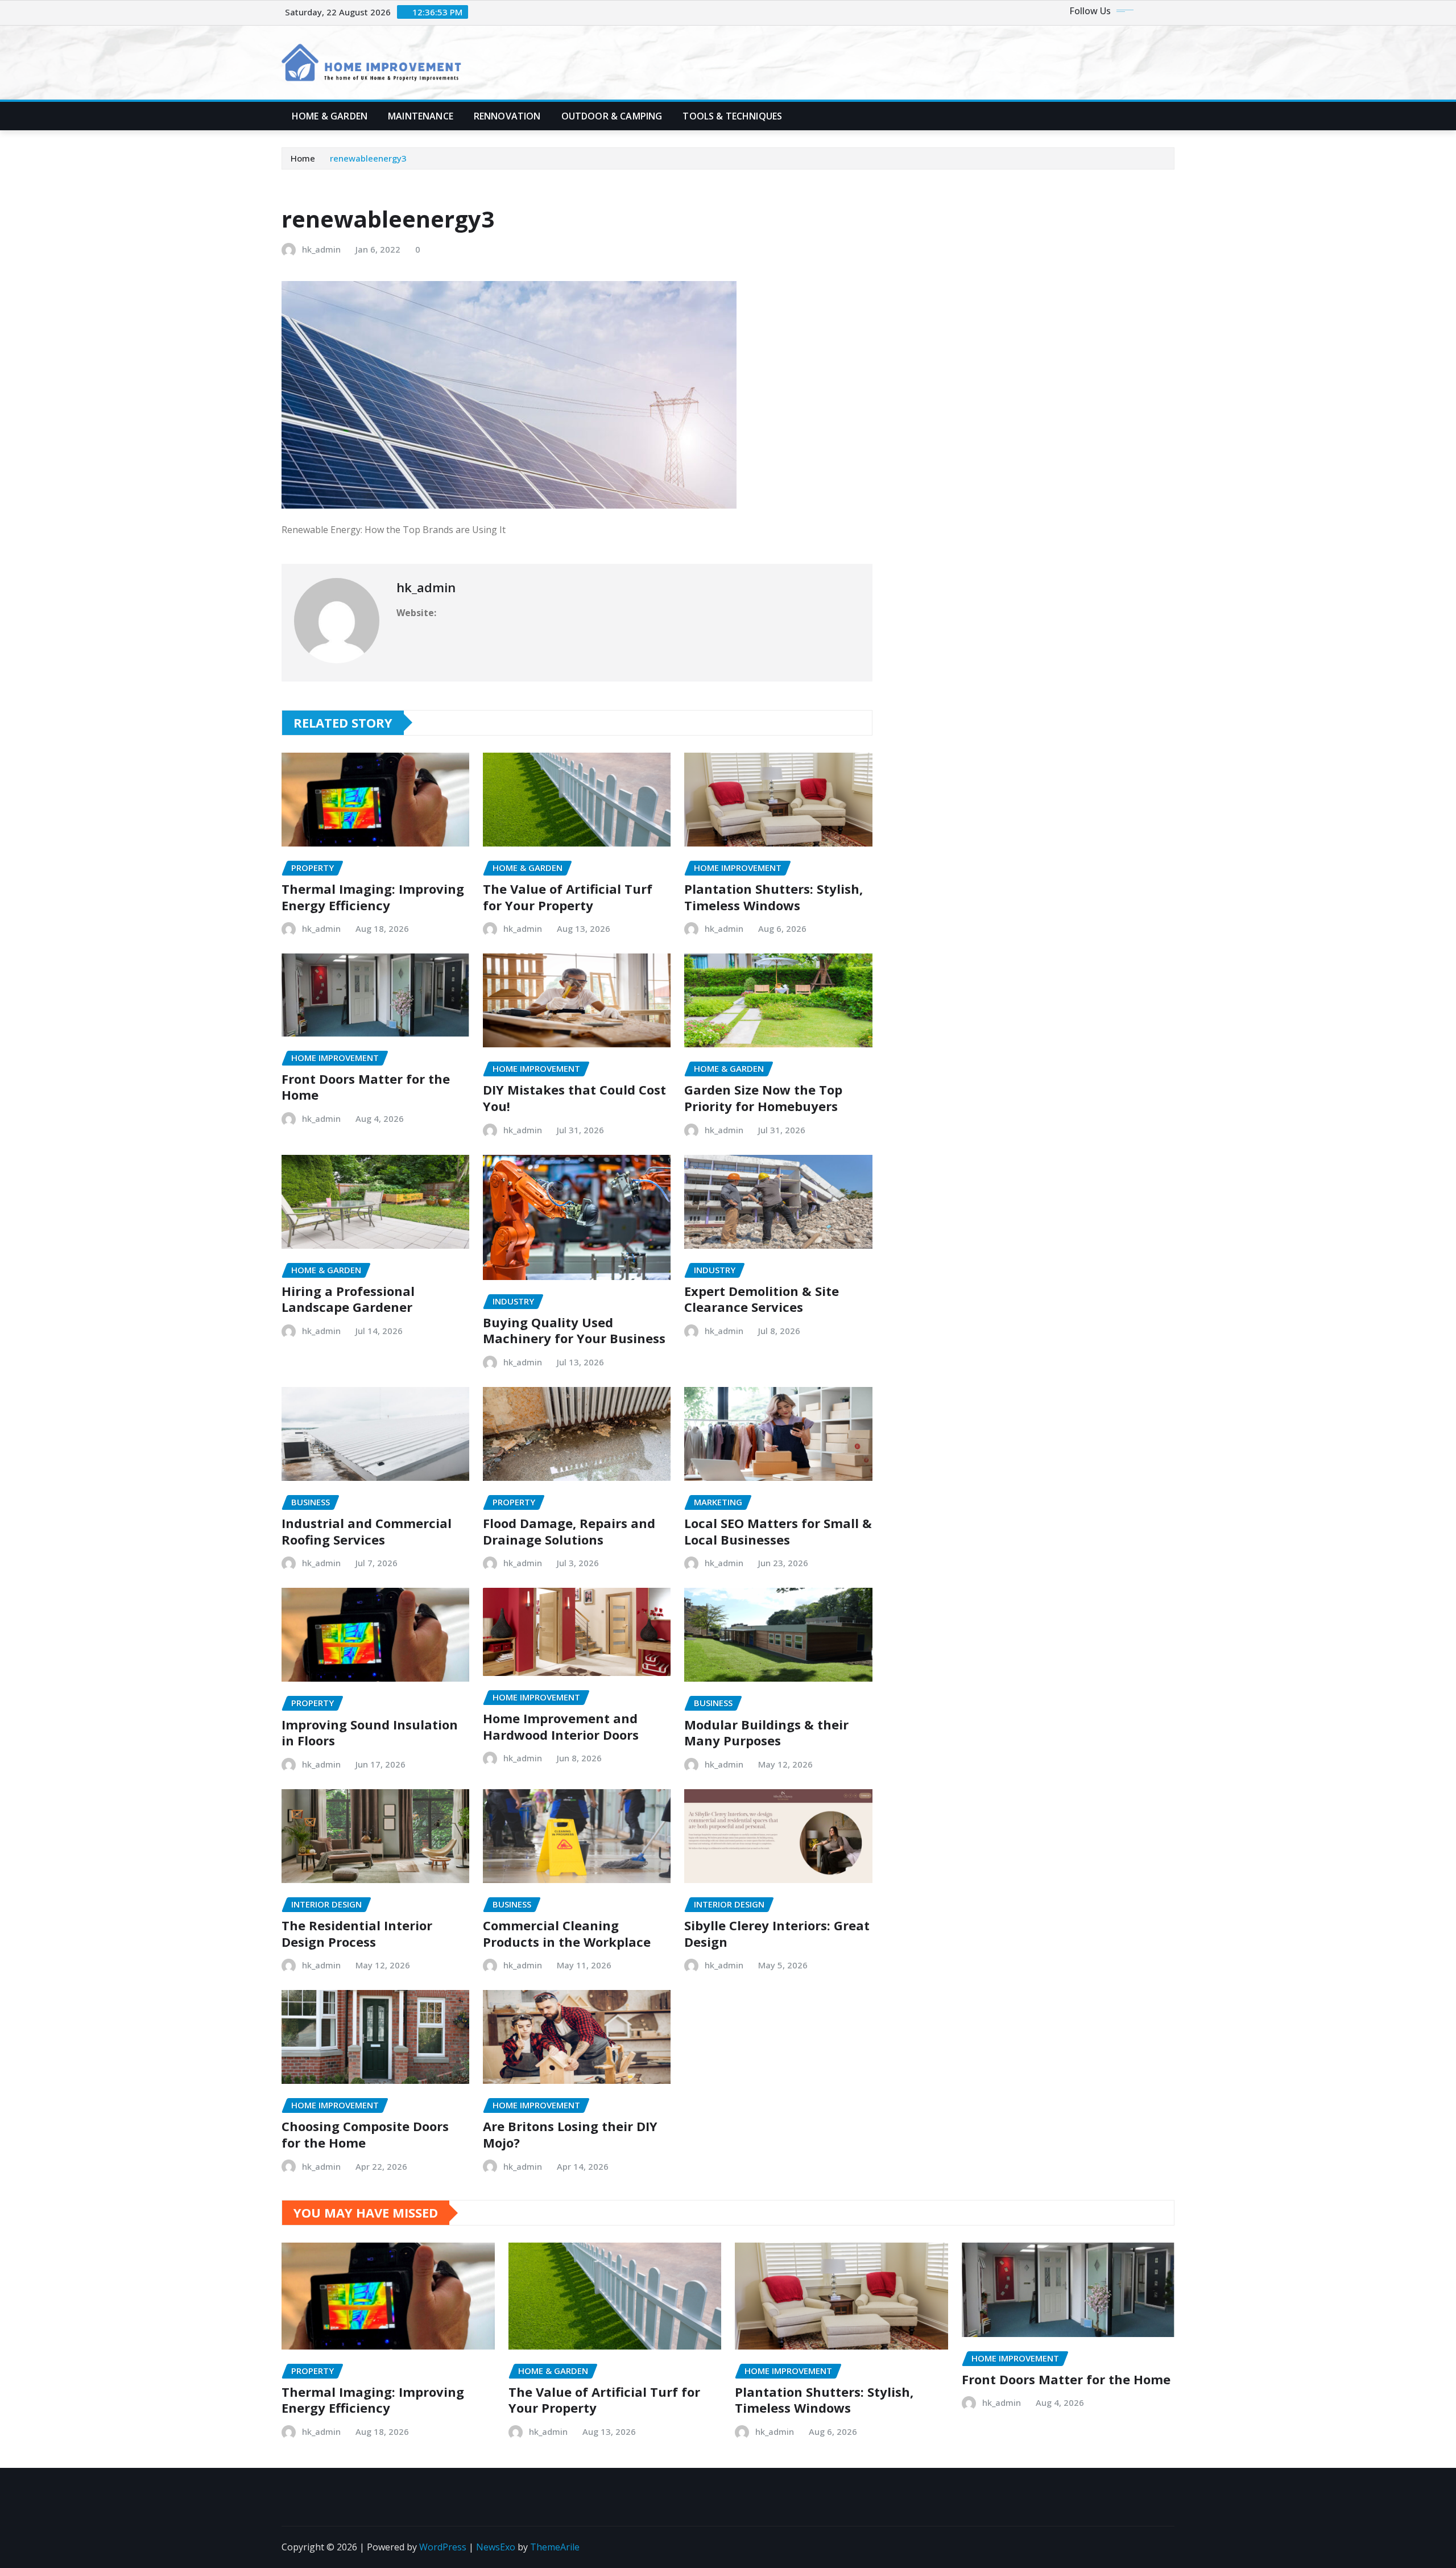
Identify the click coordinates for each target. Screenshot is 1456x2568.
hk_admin (321, 249)
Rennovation (507, 116)
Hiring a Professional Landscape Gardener (348, 1299)
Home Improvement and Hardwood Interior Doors (561, 1726)
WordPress (443, 2547)
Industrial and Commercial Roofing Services (367, 1531)
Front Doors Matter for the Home (366, 1087)
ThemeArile (555, 2547)
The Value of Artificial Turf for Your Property (568, 897)
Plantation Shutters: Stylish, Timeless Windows (773, 897)
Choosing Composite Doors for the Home (365, 2134)
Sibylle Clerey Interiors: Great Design (777, 1933)
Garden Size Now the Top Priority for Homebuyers (763, 1098)
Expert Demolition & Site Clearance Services (762, 1299)
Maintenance (421, 116)
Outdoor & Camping (612, 116)
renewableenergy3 (368, 158)
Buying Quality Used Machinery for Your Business (574, 1330)
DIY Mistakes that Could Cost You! (574, 1098)
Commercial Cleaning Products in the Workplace (567, 1933)
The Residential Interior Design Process (357, 1933)
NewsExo (496, 2547)
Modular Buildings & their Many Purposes (766, 1733)
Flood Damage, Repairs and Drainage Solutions (569, 1531)
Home (303, 158)
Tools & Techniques (732, 116)
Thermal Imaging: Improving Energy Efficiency (373, 897)
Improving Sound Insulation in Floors (370, 1733)
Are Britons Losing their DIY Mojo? (570, 2134)
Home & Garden (330, 116)
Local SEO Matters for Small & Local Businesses (778, 1531)
